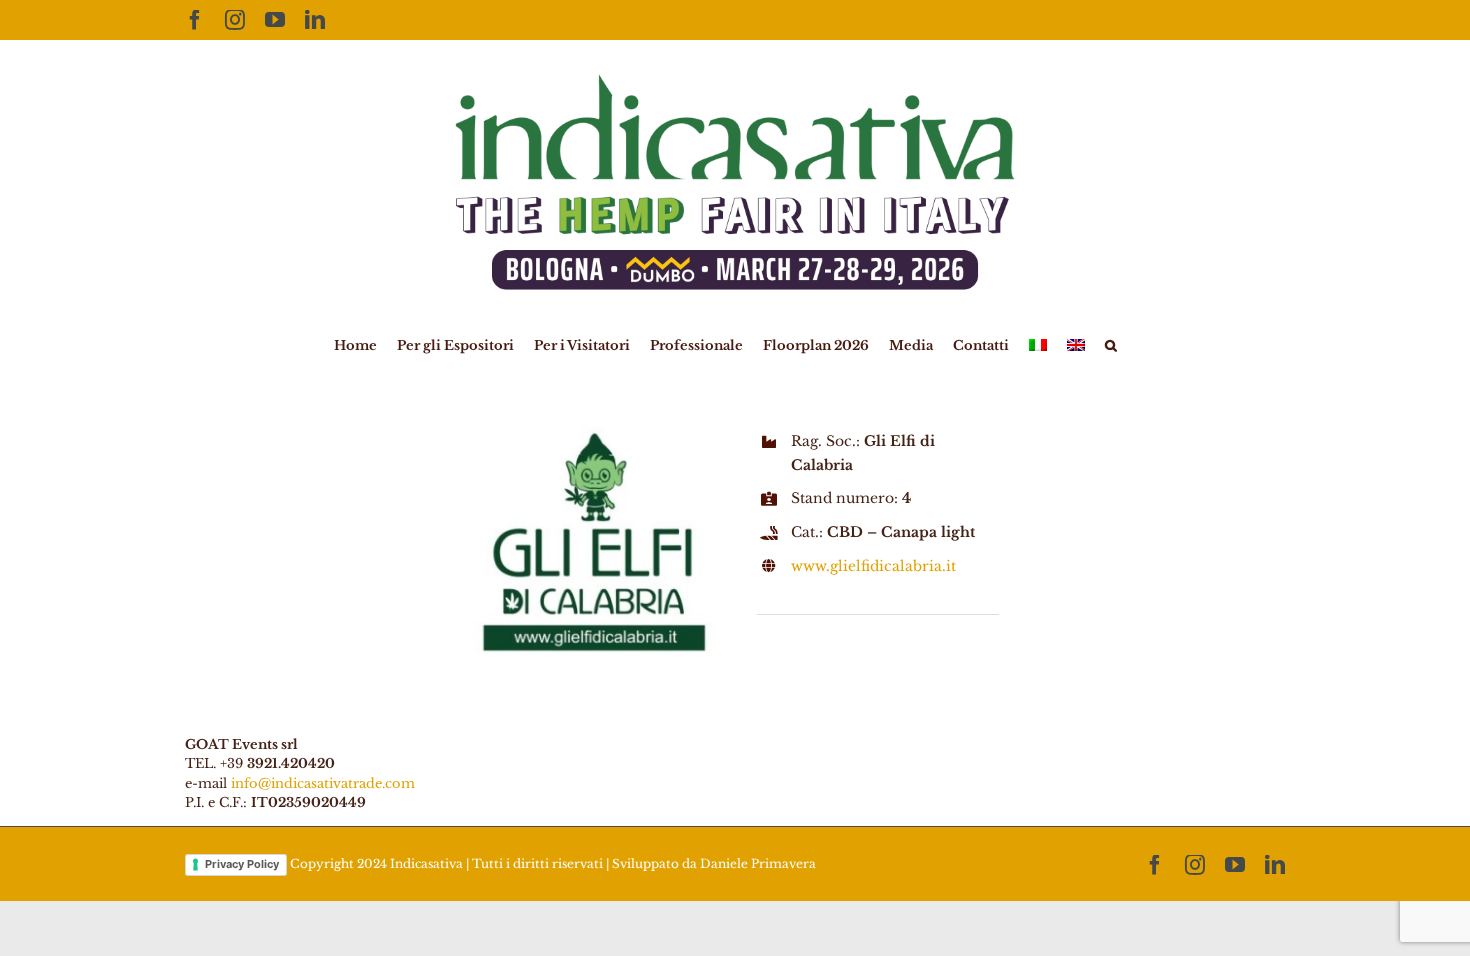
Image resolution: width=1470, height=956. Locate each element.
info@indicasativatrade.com (323, 783)
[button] (1111, 344)
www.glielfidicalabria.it (873, 566)
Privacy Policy (242, 864)
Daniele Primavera (758, 863)
